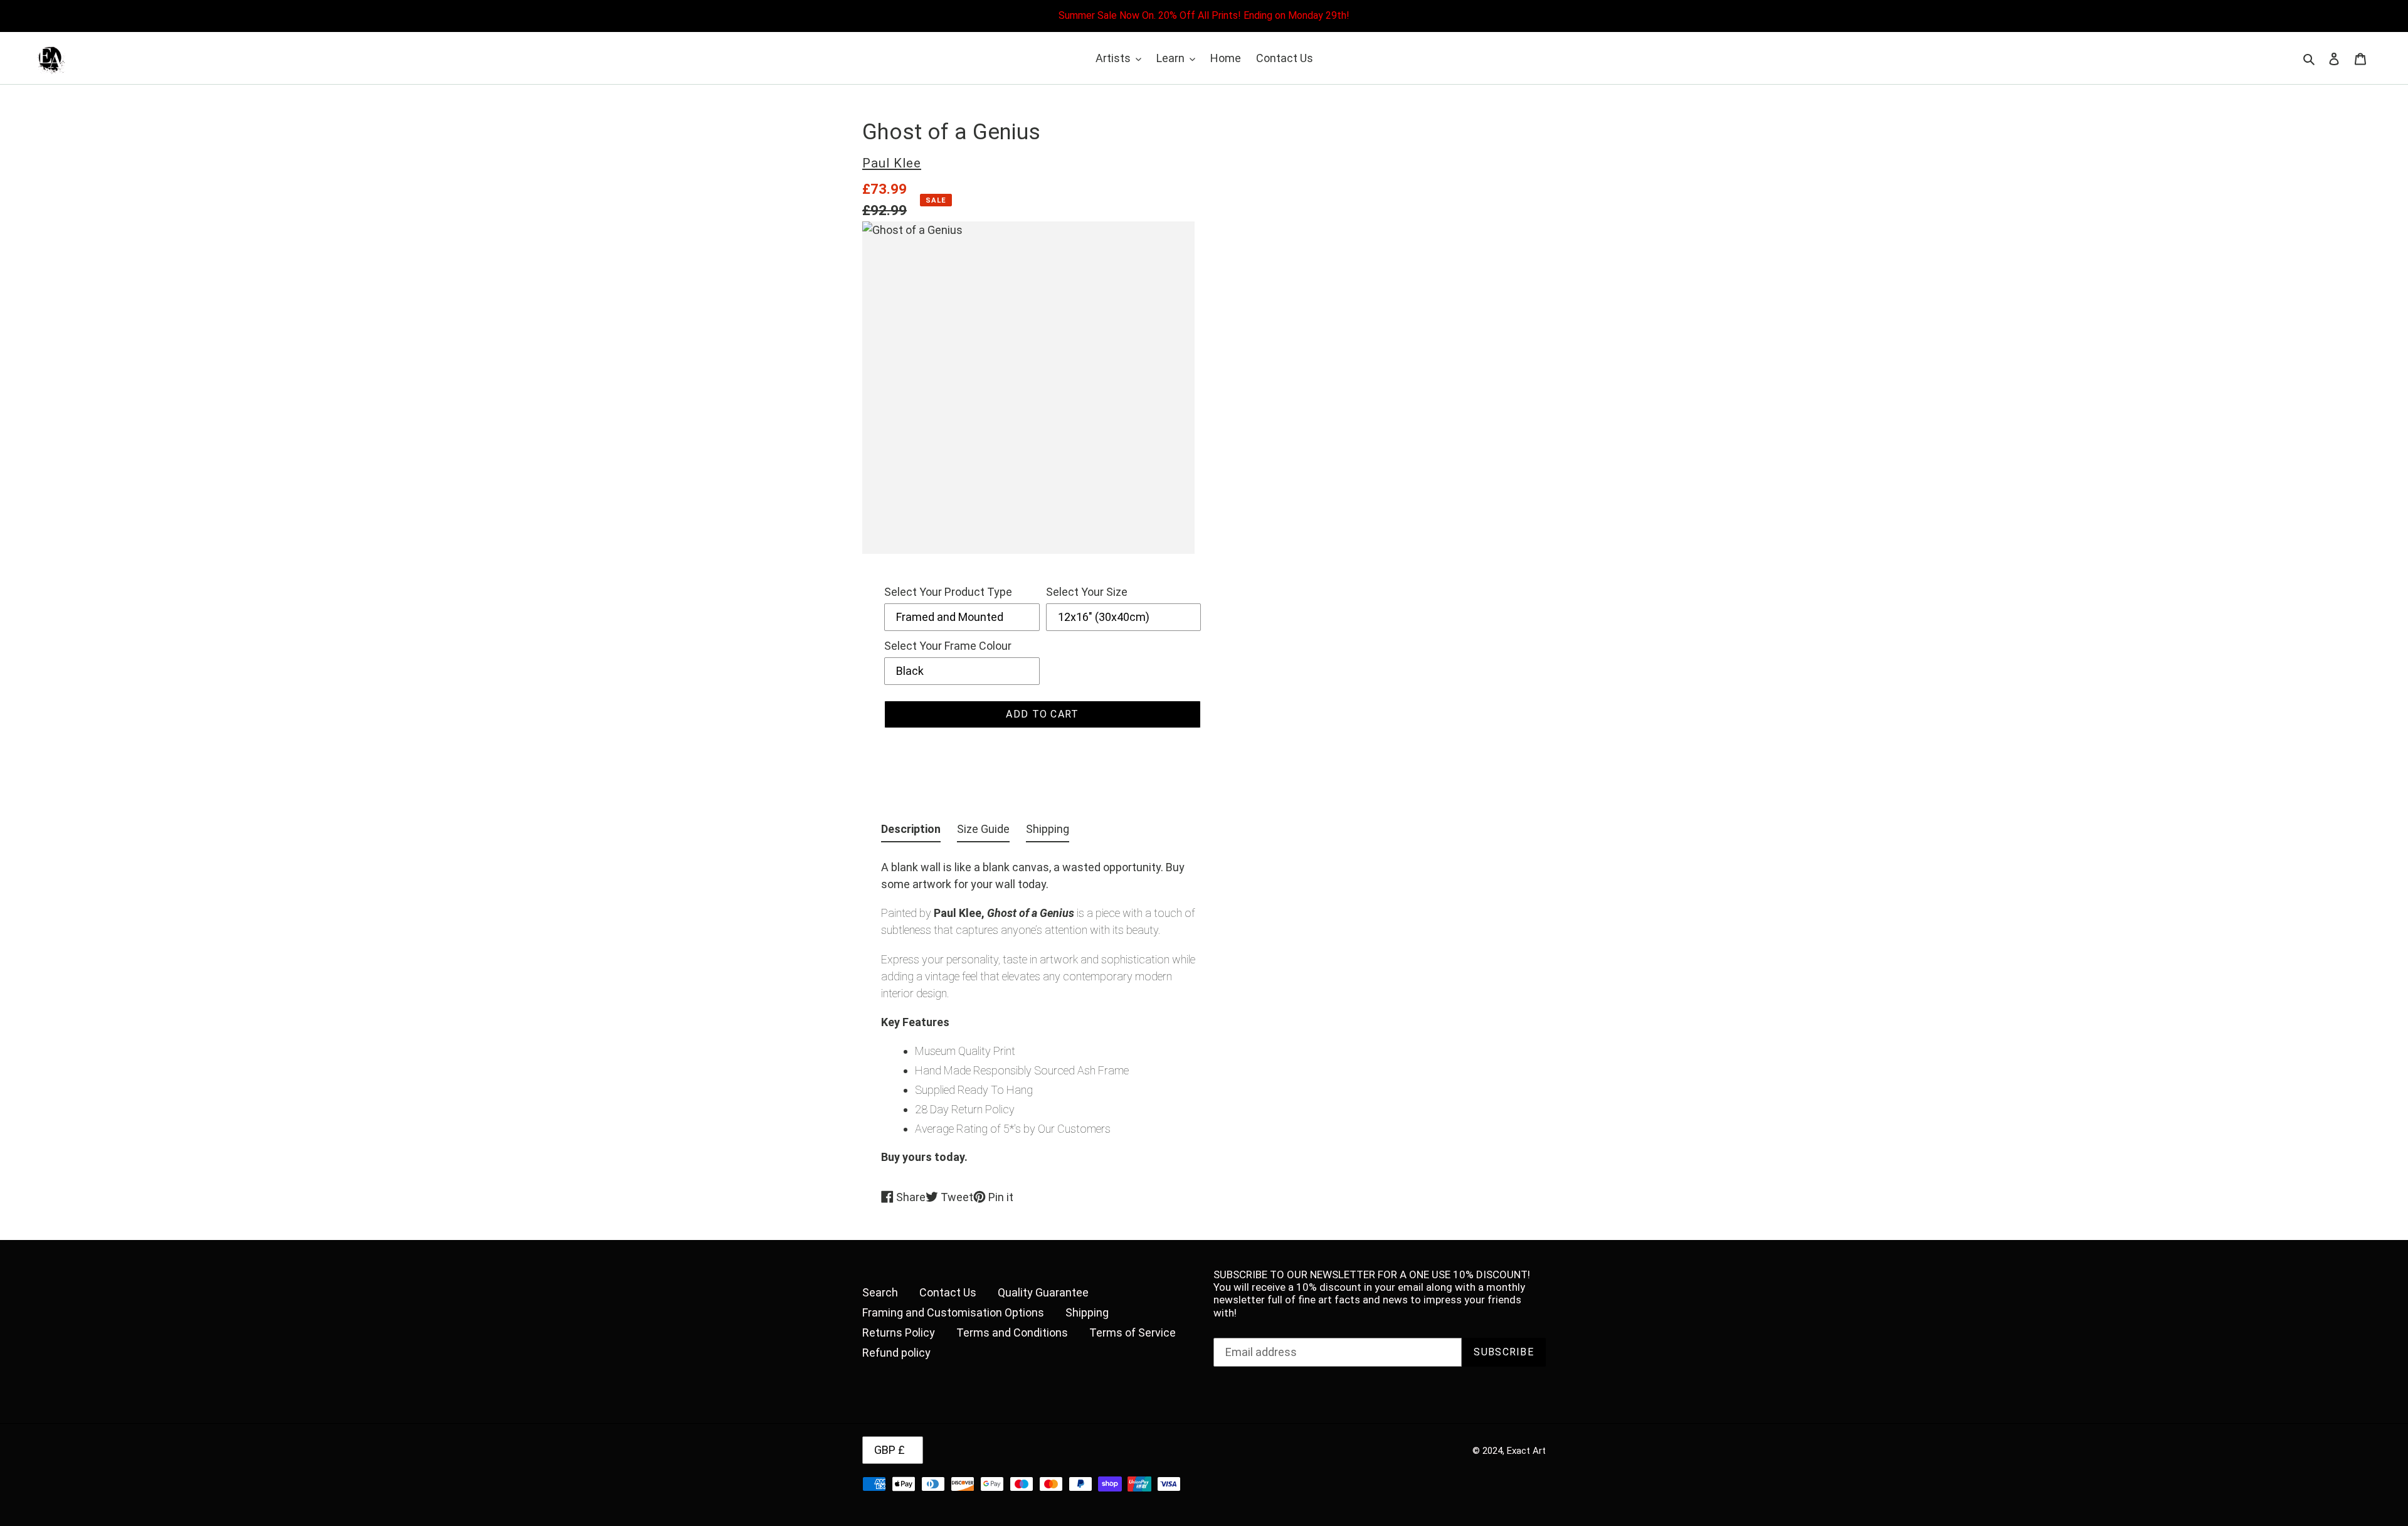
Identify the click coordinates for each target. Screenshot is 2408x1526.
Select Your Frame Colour (948, 646)
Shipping (1087, 1312)
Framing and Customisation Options (953, 1312)
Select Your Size (1087, 592)
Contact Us (948, 1292)
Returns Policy (899, 1333)
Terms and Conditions (1012, 1333)
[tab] (911, 831)
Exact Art (1526, 1451)
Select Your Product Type (948, 592)
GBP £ (890, 1450)
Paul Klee (892, 163)
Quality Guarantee (1043, 1292)
